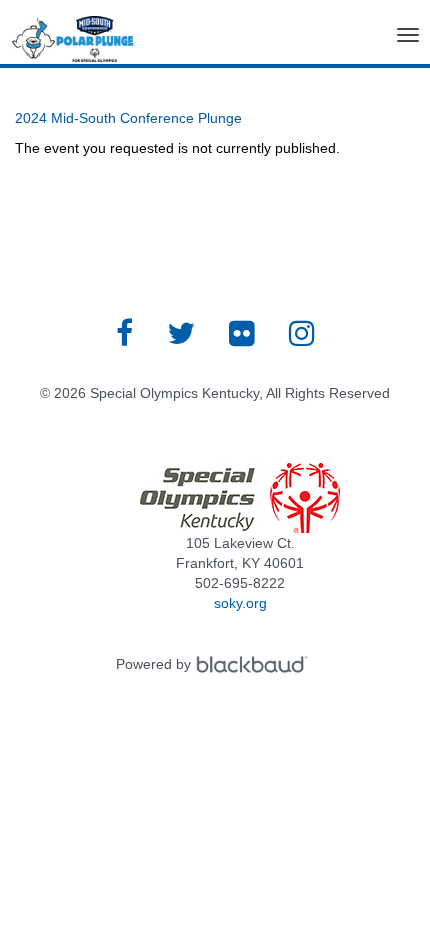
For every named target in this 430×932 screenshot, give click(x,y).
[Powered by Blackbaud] (255, 664)
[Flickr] (242, 333)
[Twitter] (181, 333)
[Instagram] (302, 333)
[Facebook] (124, 333)
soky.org (240, 603)
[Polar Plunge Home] (73, 43)
